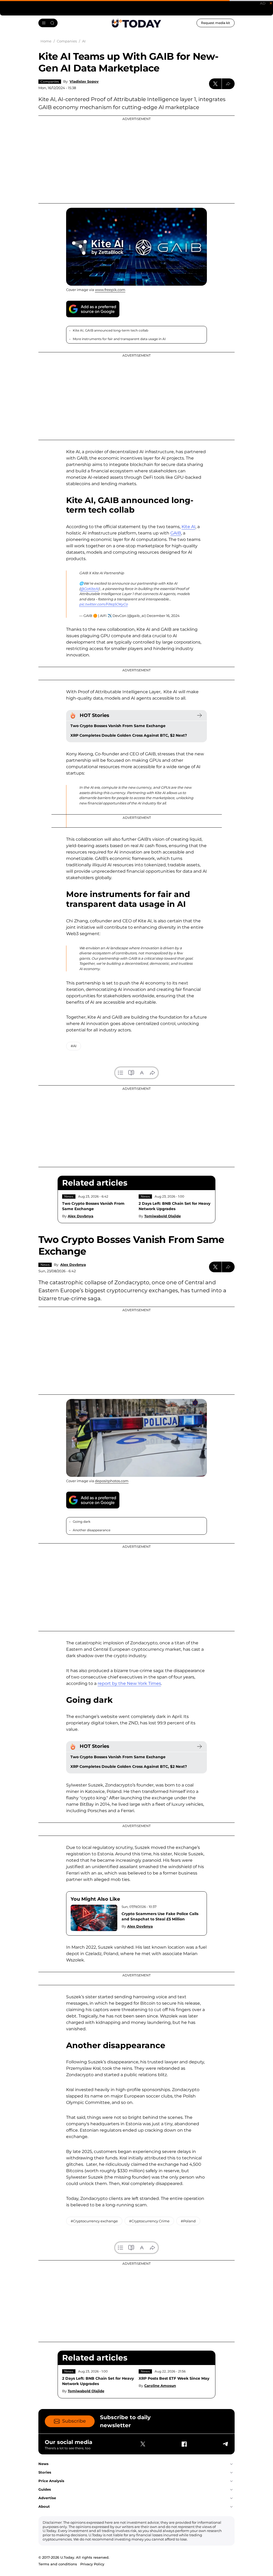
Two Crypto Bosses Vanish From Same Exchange (118, 726)
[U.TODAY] (136, 23)
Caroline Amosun (160, 2386)
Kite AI (188, 527)
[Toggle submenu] (231, 2464)
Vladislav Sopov (84, 81)
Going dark (82, 1522)
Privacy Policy (92, 2564)
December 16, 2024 (163, 616)
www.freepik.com (110, 290)
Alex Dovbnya (81, 1216)
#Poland (188, 2221)
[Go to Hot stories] (199, 715)
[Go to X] (143, 2444)
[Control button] (228, 84)
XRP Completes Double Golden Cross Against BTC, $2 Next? (129, 735)
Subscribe (74, 2421)
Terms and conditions (58, 2564)
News (69, 1196)
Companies (50, 81)
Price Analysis (51, 2481)
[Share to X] (215, 84)
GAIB (176, 533)
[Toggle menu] (48, 23)
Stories (45, 2472)
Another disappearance (92, 1530)
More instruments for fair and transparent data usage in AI (119, 339)
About (44, 2506)
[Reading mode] (131, 1073)
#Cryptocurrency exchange (94, 2221)
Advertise (47, 2498)
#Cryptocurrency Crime (149, 2221)
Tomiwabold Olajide (162, 1216)
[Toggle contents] (121, 1073)
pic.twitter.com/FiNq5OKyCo (103, 604)
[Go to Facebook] (184, 2444)
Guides (45, 2489)
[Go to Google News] (93, 309)
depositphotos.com (112, 1481)
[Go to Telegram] (225, 2444)
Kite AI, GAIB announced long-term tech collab (111, 330)
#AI (74, 1046)
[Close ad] (271, 3)
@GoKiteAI (89, 589)
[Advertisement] (136, 159)
